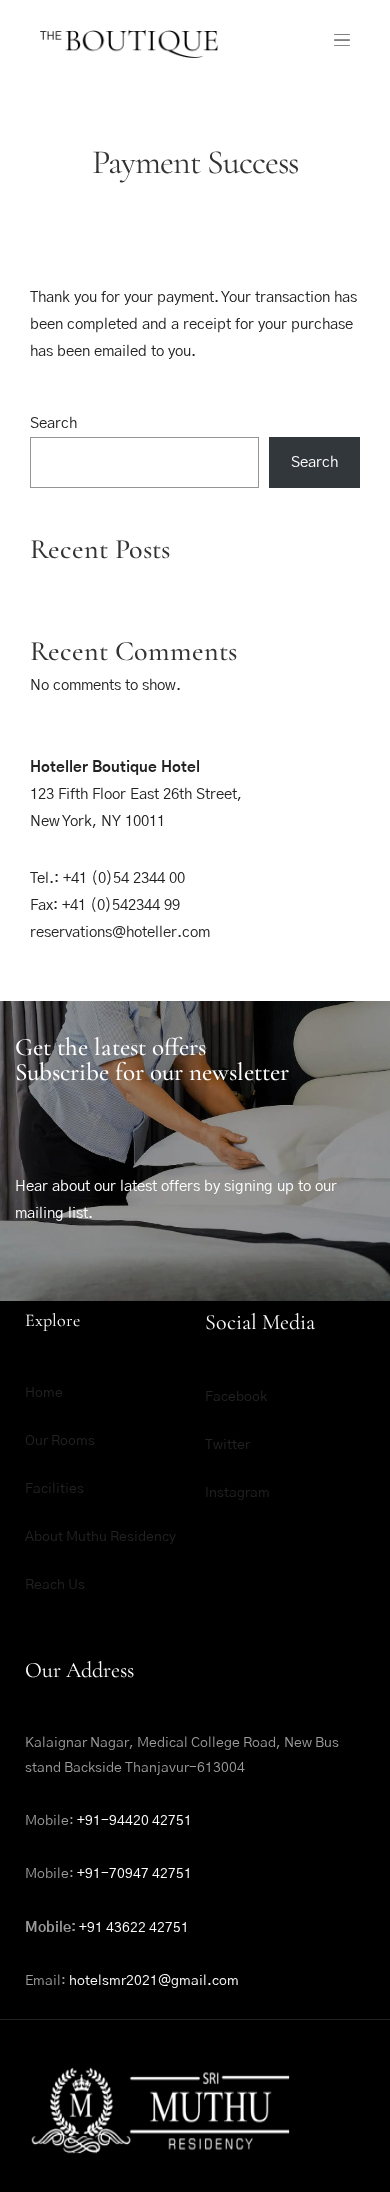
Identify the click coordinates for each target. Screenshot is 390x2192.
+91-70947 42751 (134, 1874)
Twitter (227, 1445)
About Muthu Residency (100, 1537)
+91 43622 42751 (134, 1928)
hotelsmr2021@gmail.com (154, 1981)
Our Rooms (60, 1441)
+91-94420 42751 (134, 1821)
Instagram (237, 1493)
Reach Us (55, 1585)
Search (53, 423)
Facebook (236, 1397)
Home (44, 1393)
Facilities (54, 1489)
